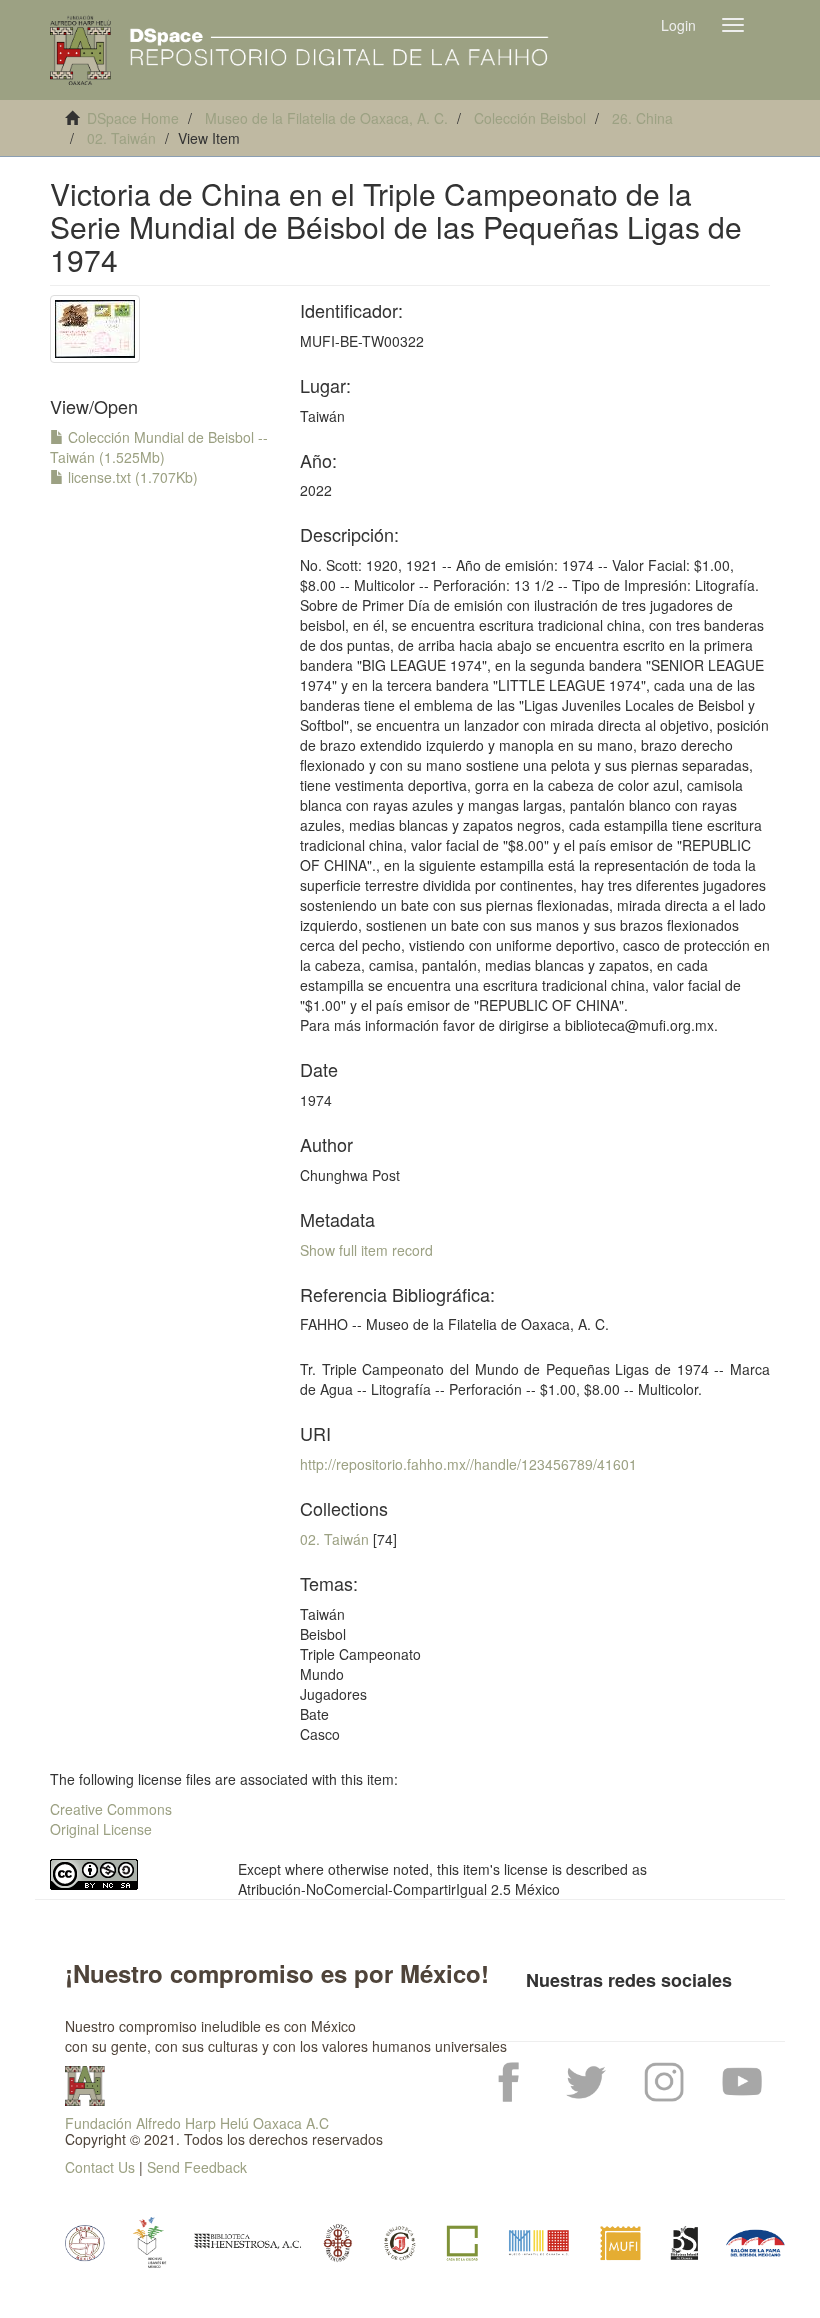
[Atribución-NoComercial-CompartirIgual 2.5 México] (129, 1874)
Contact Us (100, 2167)
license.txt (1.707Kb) (131, 477)
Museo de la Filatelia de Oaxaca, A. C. (326, 118)
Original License (101, 1829)
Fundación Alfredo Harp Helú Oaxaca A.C (197, 2123)
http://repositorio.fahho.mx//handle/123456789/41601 (468, 1464)
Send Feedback (197, 2167)
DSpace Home (133, 118)
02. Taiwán (121, 138)
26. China (642, 118)
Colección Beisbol (530, 118)
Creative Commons (111, 1809)
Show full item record (366, 1250)
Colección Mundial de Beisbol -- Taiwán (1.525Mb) (159, 447)
